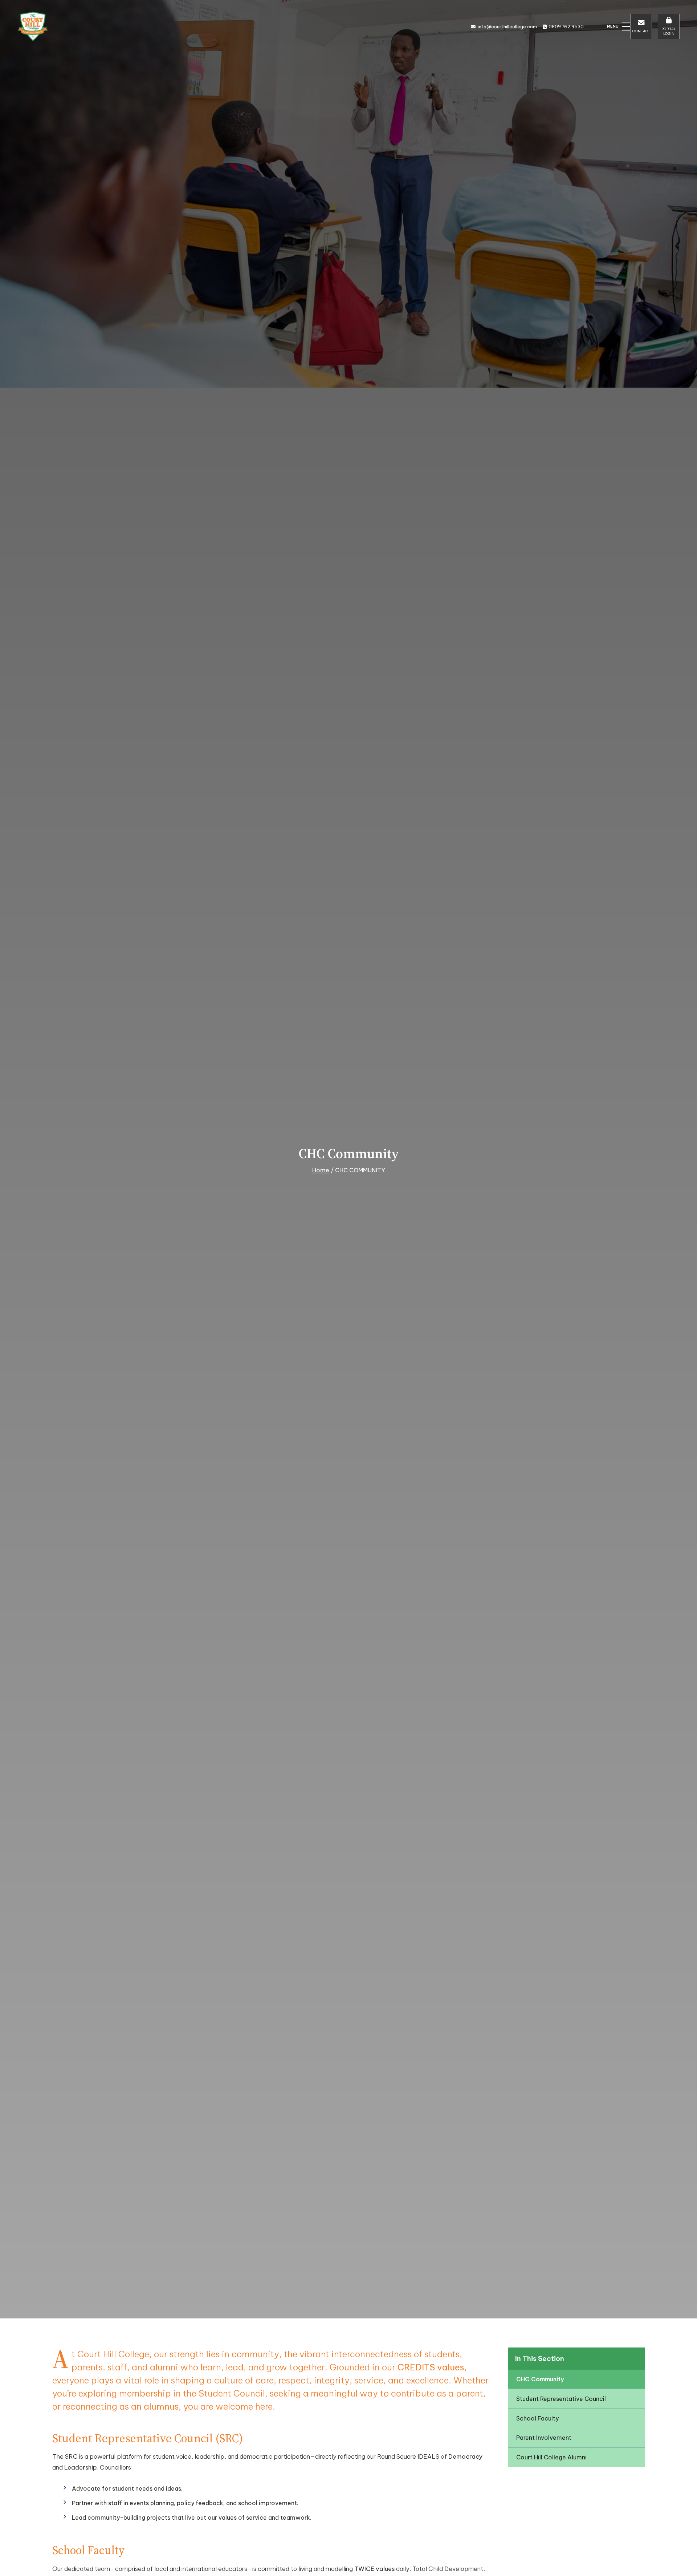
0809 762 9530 (566, 27)
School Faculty (537, 2418)
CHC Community (540, 2379)
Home (321, 1170)
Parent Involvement (544, 2438)
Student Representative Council (561, 2399)
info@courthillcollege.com (507, 27)
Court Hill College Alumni (551, 2457)
